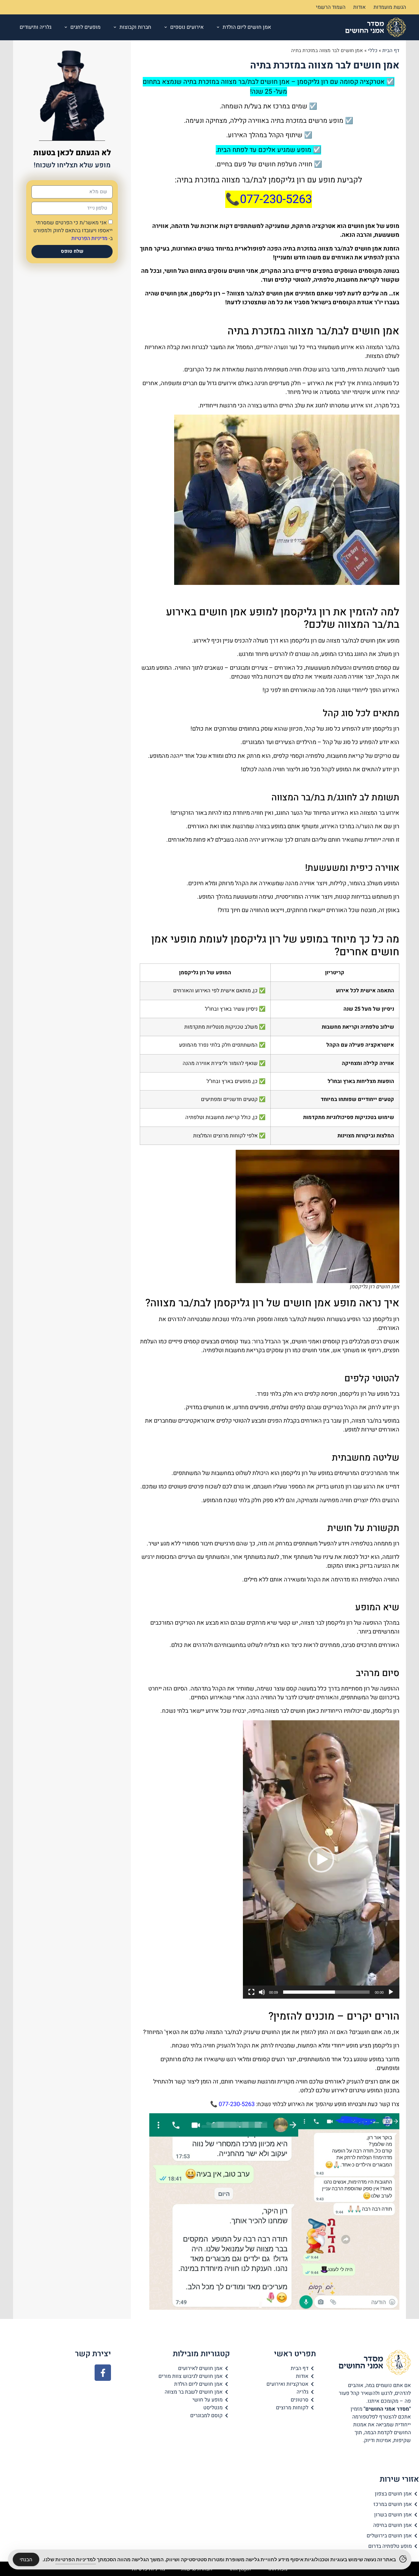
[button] (321, 1859)
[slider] (326, 1992)
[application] (321, 1859)
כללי (373, 50)
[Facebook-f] (103, 2373)
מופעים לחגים (85, 27)
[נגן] (391, 1992)
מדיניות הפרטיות (89, 238)
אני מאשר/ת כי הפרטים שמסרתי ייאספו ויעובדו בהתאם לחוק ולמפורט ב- (73, 231)
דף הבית (391, 50)
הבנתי (26, 2559)
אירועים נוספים (187, 27)
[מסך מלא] (251, 1992)
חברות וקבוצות (135, 27)
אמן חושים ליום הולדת (247, 27)
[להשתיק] (262, 1992)
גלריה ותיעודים (36, 27)
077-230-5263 (237, 2104)
